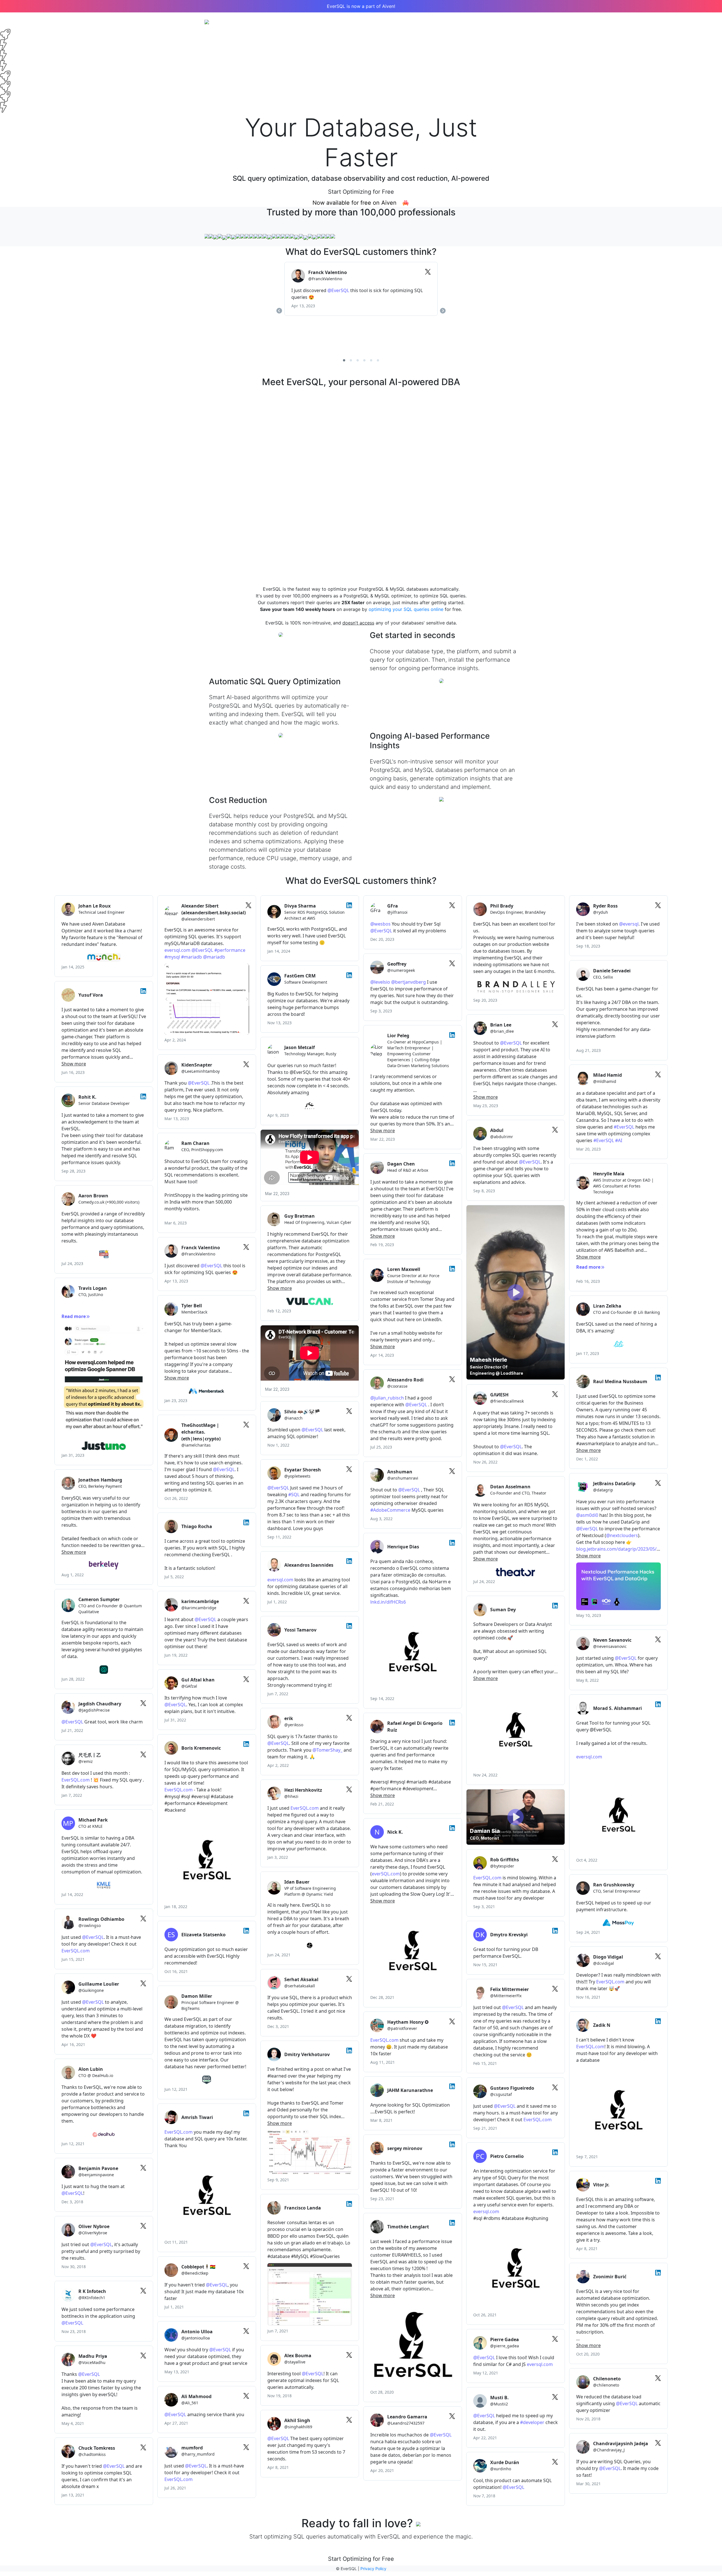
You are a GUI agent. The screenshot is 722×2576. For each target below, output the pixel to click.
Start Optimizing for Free (361, 192)
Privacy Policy (373, 2569)
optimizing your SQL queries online (406, 609)
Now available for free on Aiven (357, 203)
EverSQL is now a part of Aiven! (361, 6)
